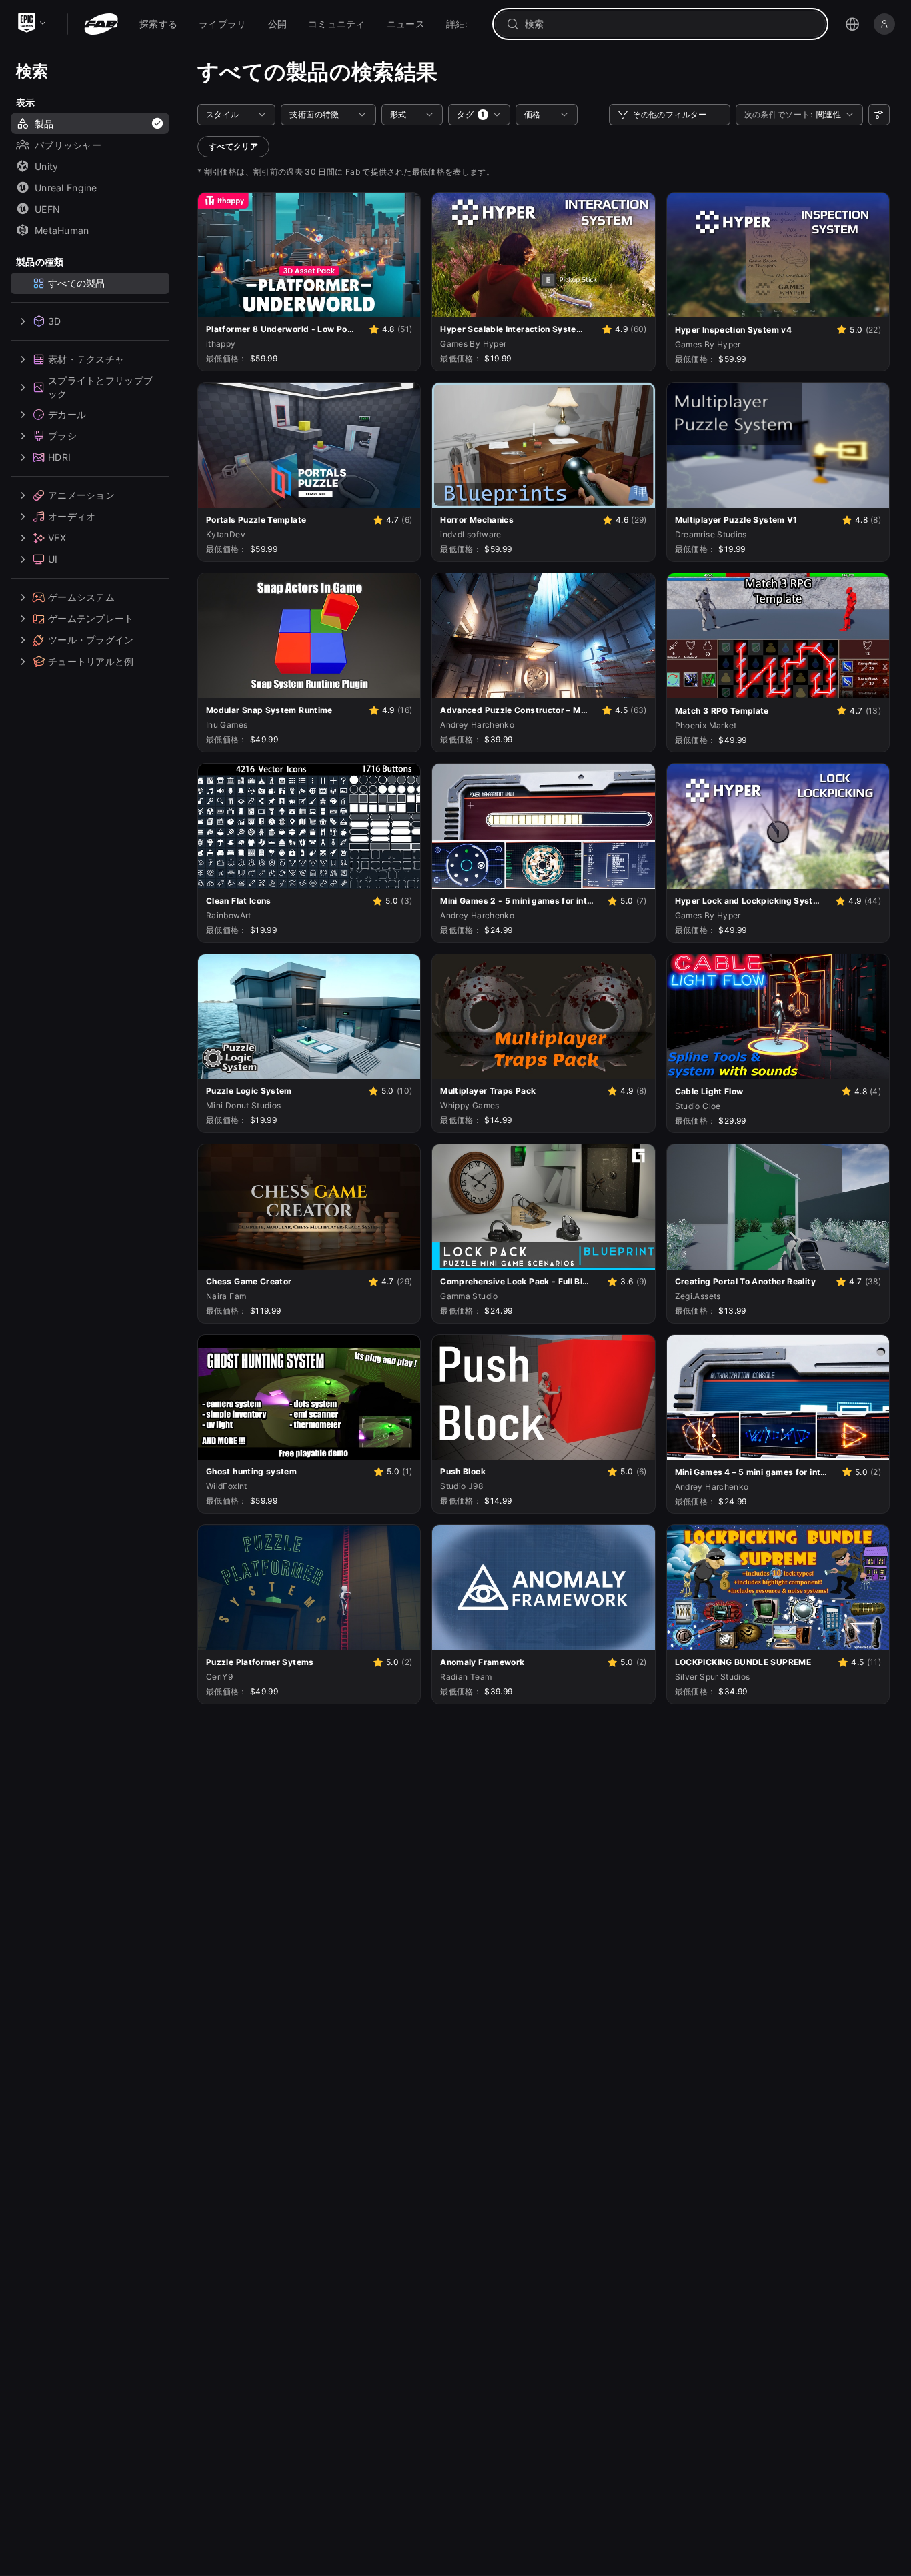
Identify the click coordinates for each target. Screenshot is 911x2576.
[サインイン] (884, 24)
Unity (46, 166)
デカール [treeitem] (67, 415)
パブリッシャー (68, 145)
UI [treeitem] (53, 560)
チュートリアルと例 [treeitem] (91, 662)
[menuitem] (158, 24)
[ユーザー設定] (879, 115)
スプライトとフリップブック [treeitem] (100, 387)
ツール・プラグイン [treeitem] (91, 640)
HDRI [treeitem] (59, 458)
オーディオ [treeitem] (72, 517)
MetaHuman (62, 230)
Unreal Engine (66, 188)
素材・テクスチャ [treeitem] (86, 359)
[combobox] (670, 24)
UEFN (47, 209)
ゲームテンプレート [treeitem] (91, 619)
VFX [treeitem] (57, 538)
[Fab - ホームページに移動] (101, 24)
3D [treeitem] (55, 321)
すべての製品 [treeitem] (77, 283)
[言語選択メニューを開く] (852, 24)
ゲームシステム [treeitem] (81, 598)
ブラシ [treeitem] (62, 436)
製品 (44, 124)
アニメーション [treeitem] (81, 496)
